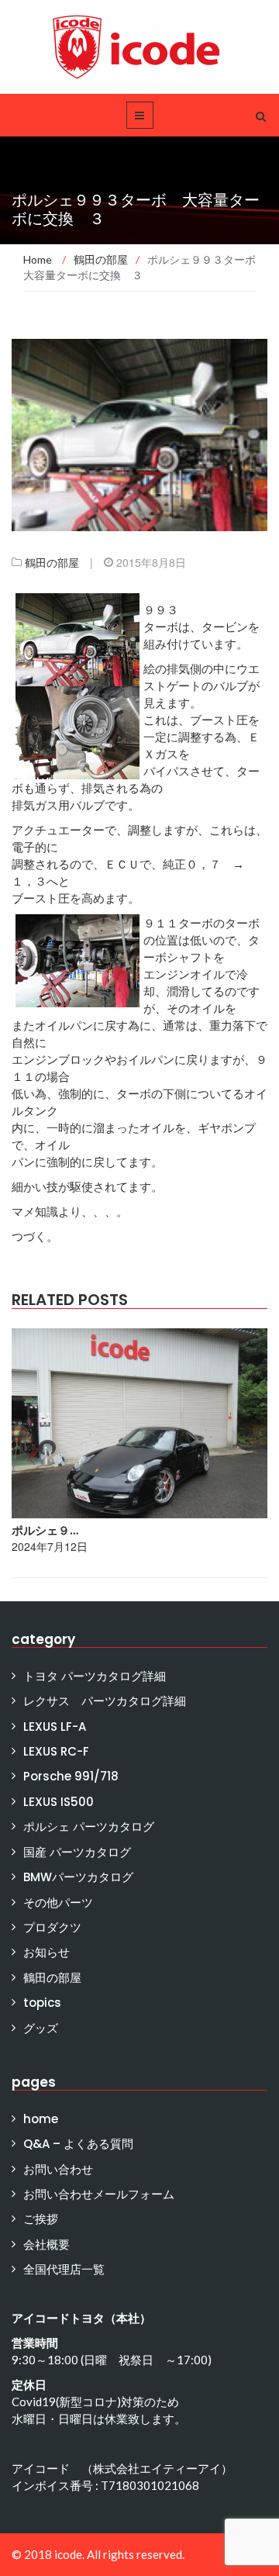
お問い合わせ (58, 2169)
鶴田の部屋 (52, 562)
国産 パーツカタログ (77, 1852)
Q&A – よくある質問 (78, 2144)
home (41, 2119)
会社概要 (46, 2245)
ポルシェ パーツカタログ (89, 1827)
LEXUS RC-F (56, 1751)
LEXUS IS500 (59, 1802)
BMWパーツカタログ (78, 1877)
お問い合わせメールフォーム (99, 2194)
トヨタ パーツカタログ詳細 (95, 1676)
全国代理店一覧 (64, 2269)
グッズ (41, 2028)
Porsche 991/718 (71, 1776)
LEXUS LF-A (55, 1727)
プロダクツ (52, 1927)
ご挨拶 (41, 2219)
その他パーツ (58, 1903)
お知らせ (46, 1952)
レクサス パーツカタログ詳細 (105, 1701)
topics (42, 2003)
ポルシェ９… (45, 1530)
